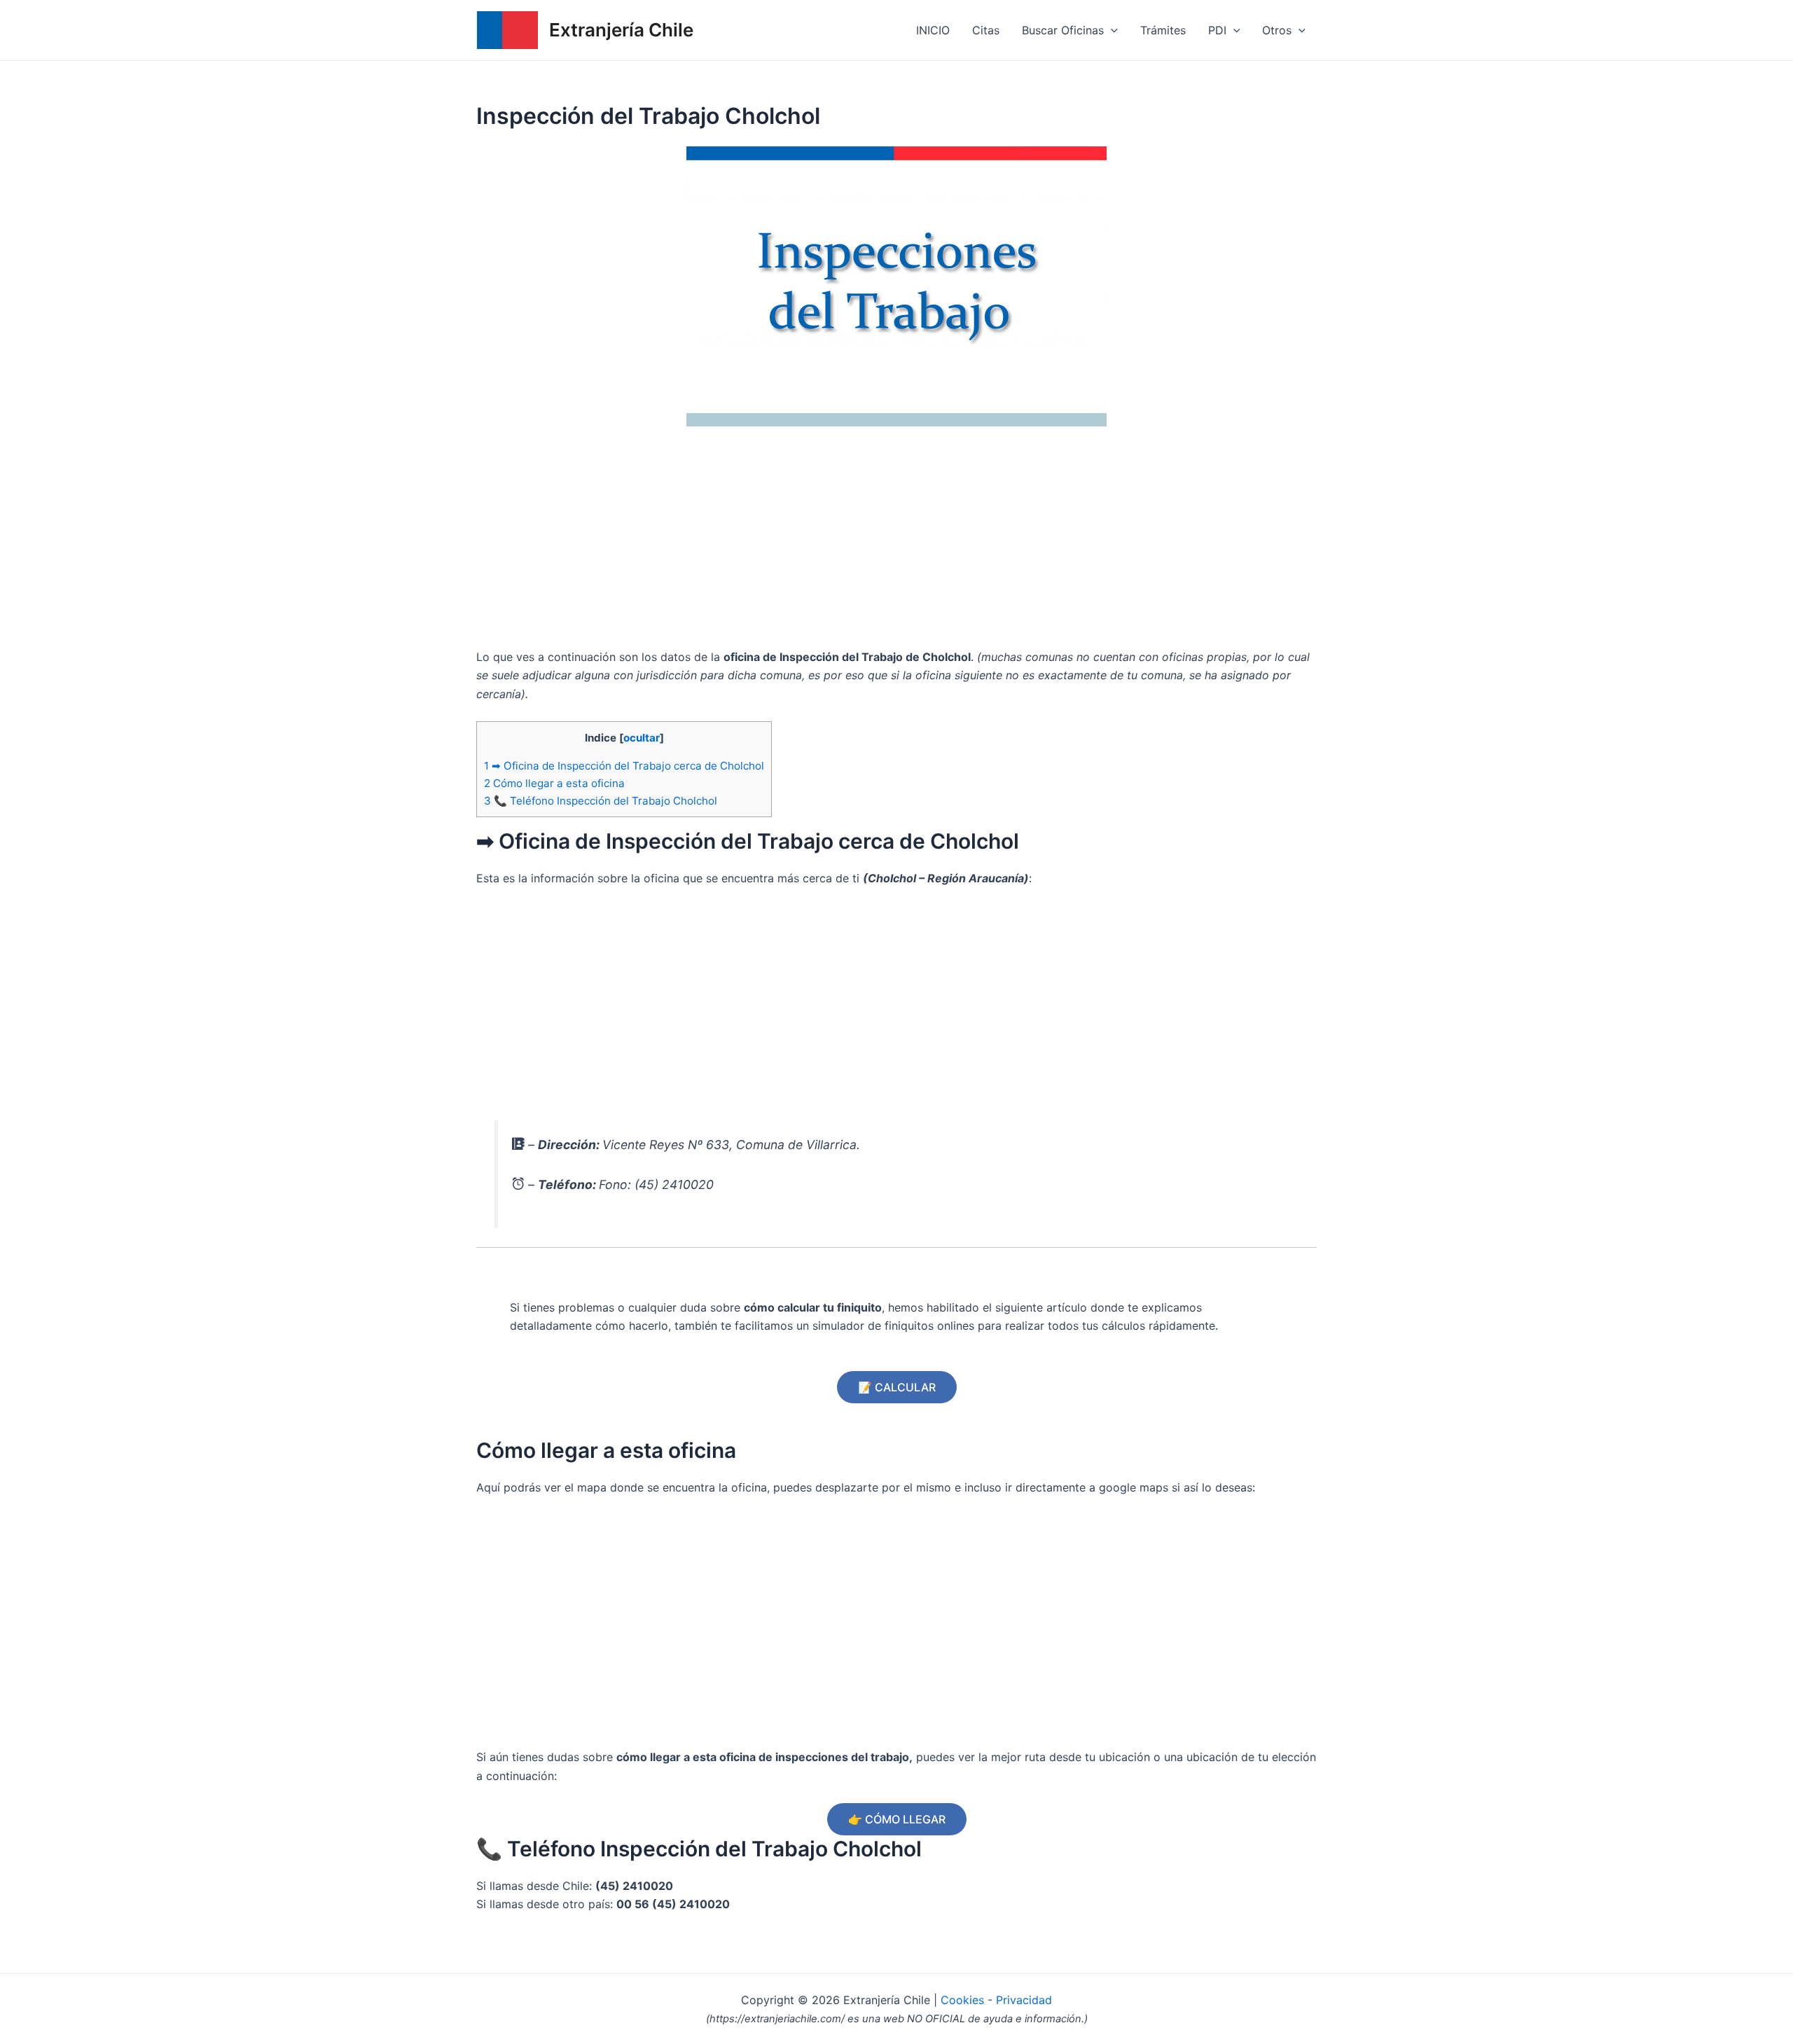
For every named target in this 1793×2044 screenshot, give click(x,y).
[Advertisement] (896, 543)
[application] (1111, 30)
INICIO (933, 30)
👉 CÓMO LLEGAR (897, 1819)
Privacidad (1024, 2000)
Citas (986, 30)
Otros (1277, 30)
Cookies (964, 2000)
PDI (1217, 30)
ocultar (642, 738)
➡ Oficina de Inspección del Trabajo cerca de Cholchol (624, 766)
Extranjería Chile (621, 30)
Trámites (1163, 30)
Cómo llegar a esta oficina (554, 783)
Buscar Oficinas (1063, 30)
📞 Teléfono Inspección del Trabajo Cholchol (601, 801)
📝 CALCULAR (897, 1387)
